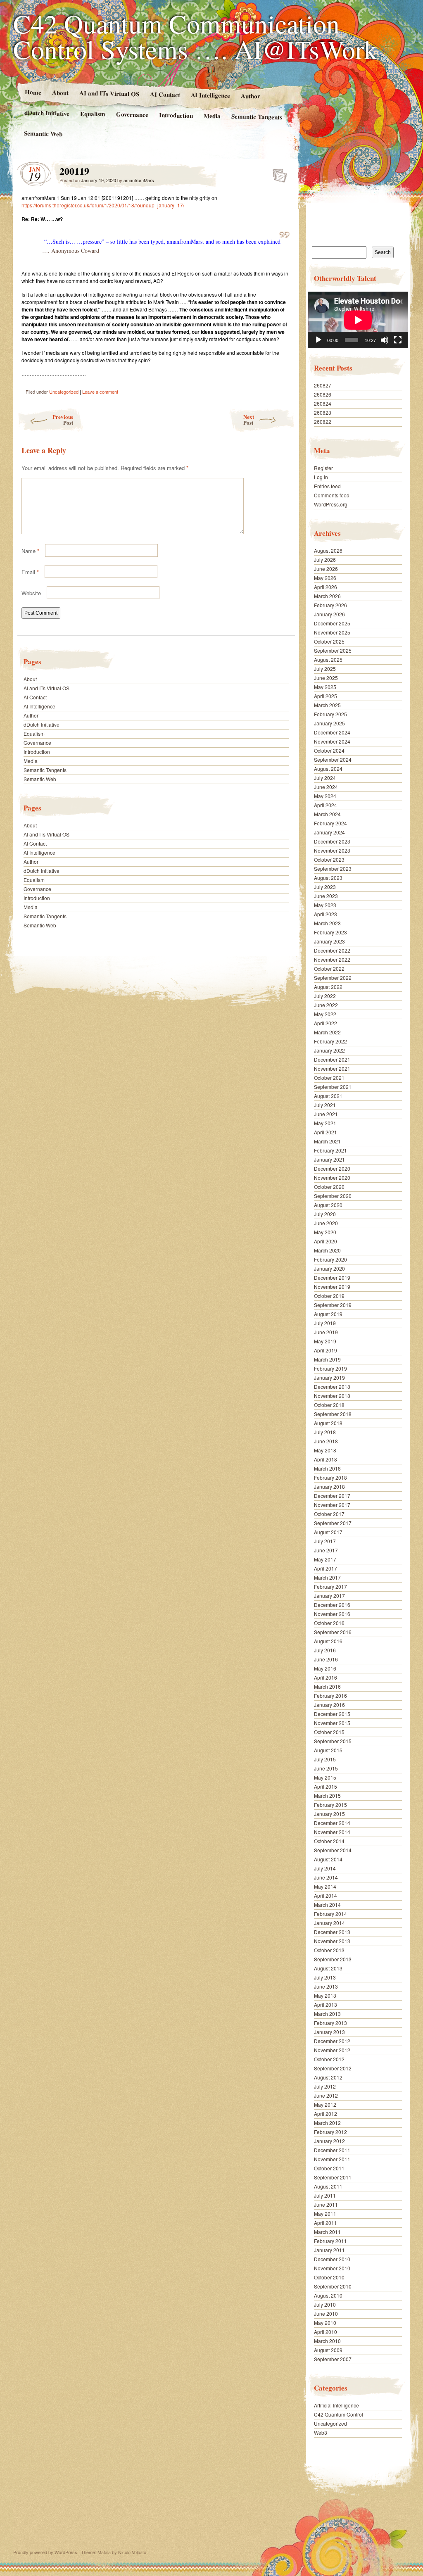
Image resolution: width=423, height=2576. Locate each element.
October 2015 (329, 1732)
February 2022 (330, 1041)
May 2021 (325, 1123)
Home (33, 92)
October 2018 (329, 1405)
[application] (358, 320)
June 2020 (326, 1223)
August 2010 (328, 2295)
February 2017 (330, 1586)
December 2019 (332, 1277)
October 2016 (329, 1623)
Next (249, 419)
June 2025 (326, 678)
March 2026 (327, 596)
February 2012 (330, 2132)
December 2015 (332, 1714)
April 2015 (326, 1786)
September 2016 (333, 1632)
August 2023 (328, 878)
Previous (63, 419)
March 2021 (327, 1141)
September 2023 (333, 869)
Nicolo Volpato (132, 2552)
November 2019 (332, 1287)
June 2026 (326, 569)
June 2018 (326, 1441)
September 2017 (333, 1523)
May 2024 (325, 796)
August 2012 (328, 2077)
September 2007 (333, 2359)
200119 (277, 173)
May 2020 (325, 1232)
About (60, 92)
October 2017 (329, 1514)
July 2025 (325, 669)
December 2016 (332, 1605)
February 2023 (330, 932)
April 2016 (326, 1677)
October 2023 (329, 859)
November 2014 (332, 1832)
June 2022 (326, 1005)
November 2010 (332, 2268)
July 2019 (325, 1323)
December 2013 (332, 1932)
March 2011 (327, 2232)
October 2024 (329, 750)
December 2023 (332, 841)
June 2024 (326, 787)
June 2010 (326, 2313)
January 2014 (329, 1923)
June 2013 (326, 1986)
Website (31, 593)
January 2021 (329, 1159)
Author (251, 96)
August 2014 (328, 1859)
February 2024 (330, 823)
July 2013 (325, 1977)
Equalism (93, 114)
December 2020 (332, 1168)
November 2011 (332, 2159)
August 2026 (328, 550)
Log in (321, 477)
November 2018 (332, 1396)
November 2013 (332, 1941)
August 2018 (328, 1423)
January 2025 (329, 723)
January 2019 (329, 1377)
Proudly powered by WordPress (45, 2552)
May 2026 (325, 578)
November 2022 (332, 959)
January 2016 (329, 1705)
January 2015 (329, 1814)
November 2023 (332, 850)
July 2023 (325, 887)
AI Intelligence (210, 95)
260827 (323, 385)
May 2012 (325, 2104)
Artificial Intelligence (336, 2405)
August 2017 (328, 1532)
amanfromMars (139, 180)
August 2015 (328, 1750)
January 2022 (329, 1050)
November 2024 (332, 741)
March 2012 (327, 2123)
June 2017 (326, 1550)
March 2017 (327, 1577)
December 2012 (332, 2041)
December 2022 (332, 950)
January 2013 (329, 2032)
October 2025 (329, 641)
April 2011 (326, 2223)
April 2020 (326, 1241)
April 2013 (326, 2004)
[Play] (318, 340)
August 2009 (328, 2350)
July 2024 (325, 778)
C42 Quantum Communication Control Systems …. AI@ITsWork (195, 36)
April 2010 (326, 2332)
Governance (132, 114)
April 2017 (326, 1568)
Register (323, 468)
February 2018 (330, 1477)
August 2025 (328, 659)
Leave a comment (100, 392)
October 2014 (329, 1841)
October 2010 (329, 2277)
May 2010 (325, 2323)
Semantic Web (43, 133)
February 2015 (330, 1805)
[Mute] (385, 340)
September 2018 (333, 1414)
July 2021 (325, 1105)
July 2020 (325, 1214)
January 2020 (329, 1268)
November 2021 (332, 1068)
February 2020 (330, 1259)
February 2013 (330, 2023)
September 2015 (333, 1741)
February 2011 (330, 2241)
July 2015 (325, 1759)
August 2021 (328, 1096)
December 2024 (332, 732)
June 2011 (326, 2204)
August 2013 (328, 1968)
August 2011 (328, 2186)
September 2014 (333, 1850)
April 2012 (326, 2114)
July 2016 (325, 1650)
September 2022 (333, 978)
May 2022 (325, 1014)
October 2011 (329, 2168)
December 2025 (332, 623)
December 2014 (332, 1823)
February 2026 (330, 605)
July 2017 (325, 1541)
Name (30, 551)
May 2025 (325, 687)
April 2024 (326, 805)
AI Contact (165, 94)
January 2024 (329, 832)
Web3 (321, 2432)
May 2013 (325, 1995)
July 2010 (325, 2304)
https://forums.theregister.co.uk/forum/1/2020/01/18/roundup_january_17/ (103, 205)
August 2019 (328, 1314)
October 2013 (329, 1950)
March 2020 (327, 1250)
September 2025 (333, 650)
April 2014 (326, 1895)
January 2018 (329, 1486)
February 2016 (330, 1696)
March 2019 (327, 1359)
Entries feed (327, 486)
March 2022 (327, 1032)
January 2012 (329, 2141)
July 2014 (325, 1868)
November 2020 (332, 1177)
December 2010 (332, 2259)
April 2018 (326, 1459)
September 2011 (333, 2177)
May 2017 (325, 1559)
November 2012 (332, 2050)
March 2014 (327, 1905)
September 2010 (333, 2286)
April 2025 (326, 696)
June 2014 (326, 1877)
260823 (323, 412)
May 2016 (325, 1668)
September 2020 (333, 1196)
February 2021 (330, 1150)
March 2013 (327, 2014)
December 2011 (332, 2150)
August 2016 (328, 1641)
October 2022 (329, 968)
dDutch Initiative (47, 113)
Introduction (176, 115)
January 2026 (329, 614)
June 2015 (326, 1768)
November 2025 (332, 632)
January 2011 (329, 2250)
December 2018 (332, 1387)
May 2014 (325, 1886)
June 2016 (326, 1659)
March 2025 (327, 705)
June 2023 (326, 896)
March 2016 (327, 1686)
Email (30, 572)
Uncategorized (64, 392)
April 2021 (326, 1132)
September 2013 (333, 1959)
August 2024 (328, 769)
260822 (323, 422)
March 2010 (327, 2341)
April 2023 (326, 914)
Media (212, 116)
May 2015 (325, 1777)
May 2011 (325, 2214)
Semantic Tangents (257, 116)
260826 (323, 394)
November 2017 (332, 1505)
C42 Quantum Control (339, 2414)
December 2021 (332, 1059)
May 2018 (325, 1450)
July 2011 (325, 2195)
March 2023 (327, 923)
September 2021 (333, 1087)
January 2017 (329, 1596)
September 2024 (333, 759)
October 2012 (329, 2059)
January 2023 (329, 941)
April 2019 (326, 1350)
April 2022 (326, 1023)
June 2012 (326, 2095)
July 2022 (325, 996)
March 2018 (327, 1468)
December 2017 (332, 1496)
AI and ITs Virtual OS (109, 93)
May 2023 (325, 905)
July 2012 (325, 2086)
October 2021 (329, 1078)
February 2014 (330, 1914)
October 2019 (329, 1296)
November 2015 (332, 1723)
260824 (323, 403)
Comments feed (332, 495)
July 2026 (325, 560)
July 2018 (325, 1432)
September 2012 (333, 2068)
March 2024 (327, 814)
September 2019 (333, 1305)
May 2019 (325, 1341)
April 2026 (326, 587)
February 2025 (330, 714)
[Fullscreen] (398, 340)
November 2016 (332, 1614)
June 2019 (326, 1332)
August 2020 (328, 1205)
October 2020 (329, 1187)
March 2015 (327, 1795)
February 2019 (330, 1368)
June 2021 (326, 1114)
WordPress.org (331, 504)
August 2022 (328, 987)
